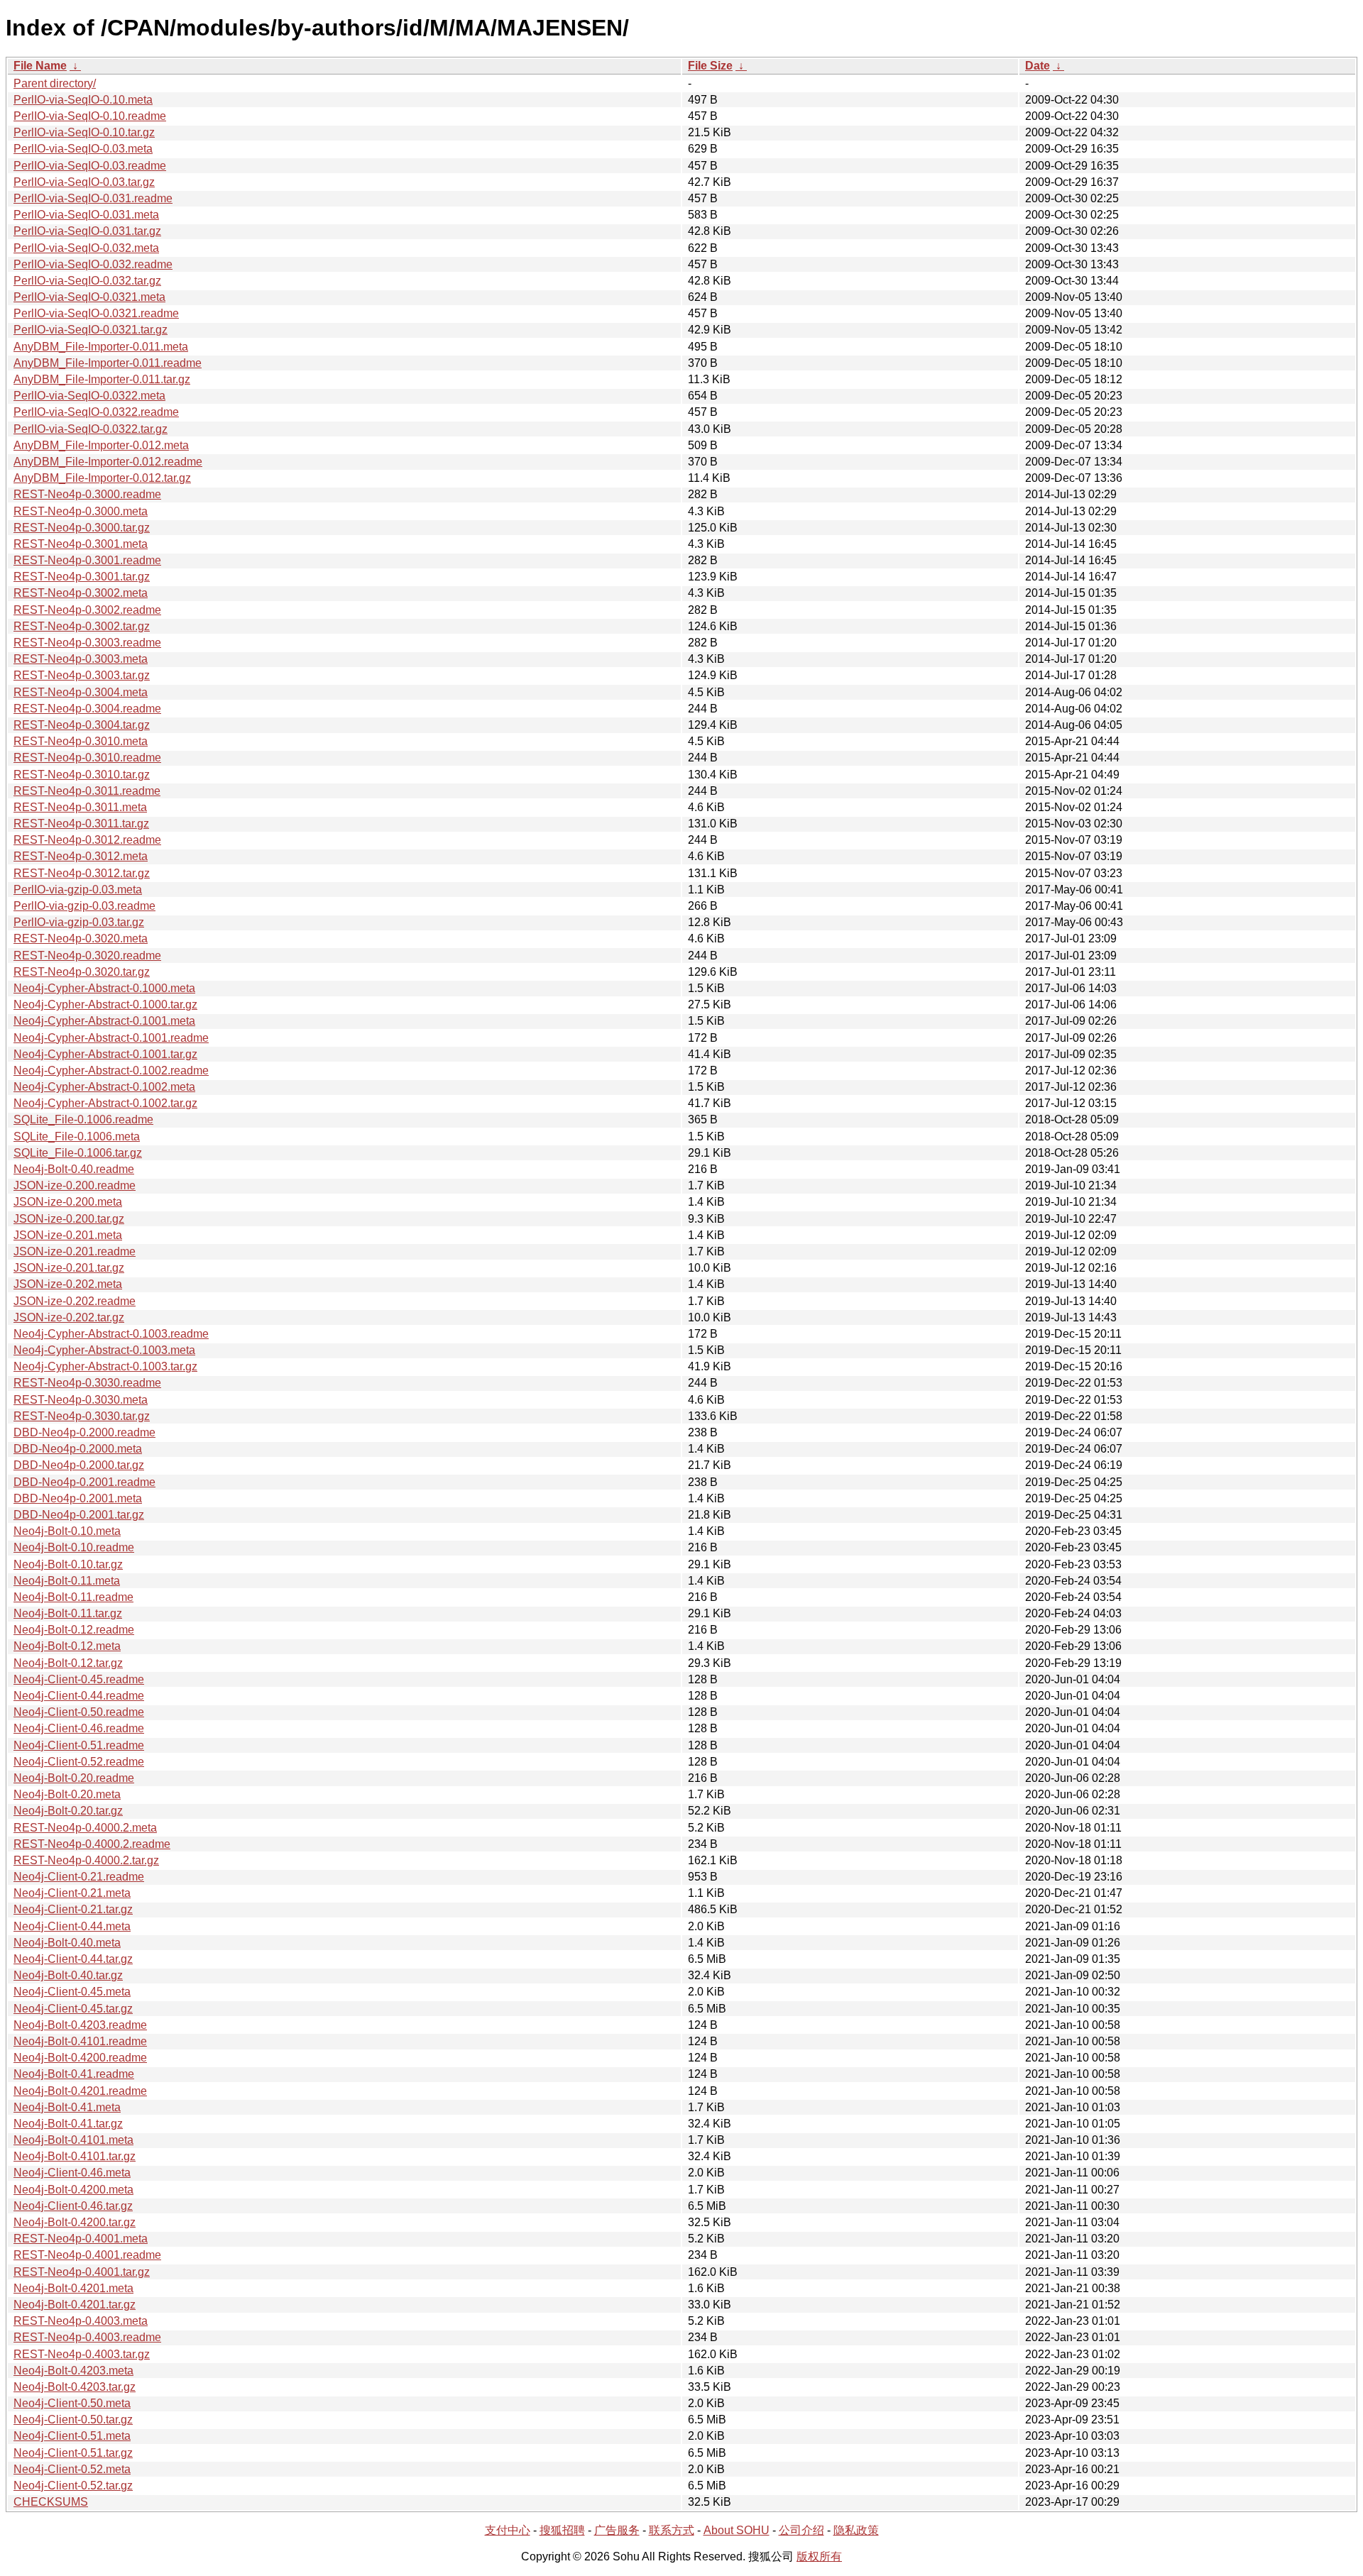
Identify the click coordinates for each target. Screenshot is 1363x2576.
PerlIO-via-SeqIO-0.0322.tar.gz (91, 429)
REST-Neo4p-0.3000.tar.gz (82, 528)
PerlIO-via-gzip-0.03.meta (78, 890)
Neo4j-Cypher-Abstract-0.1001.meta (104, 1021)
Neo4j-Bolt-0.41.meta (67, 2107)
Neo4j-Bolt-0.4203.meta (73, 2371)
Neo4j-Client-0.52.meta (72, 2469)
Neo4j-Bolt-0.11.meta (67, 1581)
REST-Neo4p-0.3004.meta (81, 692)
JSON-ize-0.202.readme (75, 1301)
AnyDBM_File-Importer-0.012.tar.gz (102, 478)
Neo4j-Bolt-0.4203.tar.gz (75, 2387)
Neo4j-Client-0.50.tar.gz (73, 2420)
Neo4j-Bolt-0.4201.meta (73, 2288)
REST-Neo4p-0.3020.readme (87, 956)
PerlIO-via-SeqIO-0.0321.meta (89, 297)
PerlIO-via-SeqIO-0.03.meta (83, 149)
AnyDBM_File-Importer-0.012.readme (108, 462)
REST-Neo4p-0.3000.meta (81, 511)
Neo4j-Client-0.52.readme (79, 1762)
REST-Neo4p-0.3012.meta (81, 856)
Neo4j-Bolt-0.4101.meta (73, 2140)
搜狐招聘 (562, 2530)
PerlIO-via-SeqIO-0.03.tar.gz (84, 182)
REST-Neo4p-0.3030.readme (87, 1383)
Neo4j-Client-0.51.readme (79, 1745)
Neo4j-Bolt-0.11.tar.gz (68, 1613)
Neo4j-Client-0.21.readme (79, 1877)
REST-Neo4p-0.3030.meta (81, 1400)
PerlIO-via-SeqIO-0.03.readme (90, 166)
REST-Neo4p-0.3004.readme (87, 709)
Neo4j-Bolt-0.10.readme (74, 1547)
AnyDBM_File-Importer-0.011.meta (101, 347)
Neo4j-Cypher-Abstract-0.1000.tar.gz (105, 1004)
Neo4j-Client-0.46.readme (79, 1728)
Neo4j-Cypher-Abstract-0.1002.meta (104, 1087)
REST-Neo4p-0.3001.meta (81, 544)
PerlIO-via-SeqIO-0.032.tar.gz (87, 281)
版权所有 (819, 2556)
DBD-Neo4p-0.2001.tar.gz (79, 1515)
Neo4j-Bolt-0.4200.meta (73, 2190)
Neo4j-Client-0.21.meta (72, 1893)
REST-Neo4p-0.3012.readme (87, 840)
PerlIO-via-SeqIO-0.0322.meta (89, 396)
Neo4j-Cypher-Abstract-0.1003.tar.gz (105, 1366)
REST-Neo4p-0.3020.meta (81, 939)
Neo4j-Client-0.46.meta (72, 2173)
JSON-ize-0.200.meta (68, 1202)
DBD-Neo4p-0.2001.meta (78, 1498)
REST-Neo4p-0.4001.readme (87, 2255)
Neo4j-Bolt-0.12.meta (67, 1646)
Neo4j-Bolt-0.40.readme (74, 1169)
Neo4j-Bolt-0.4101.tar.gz (75, 2156)
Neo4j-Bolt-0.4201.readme (80, 2091)
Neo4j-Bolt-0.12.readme (74, 1630)
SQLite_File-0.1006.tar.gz (78, 1153)
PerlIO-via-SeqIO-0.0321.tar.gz (91, 330)
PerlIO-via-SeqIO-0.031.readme (93, 198)
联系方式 (672, 2530)
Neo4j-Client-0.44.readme (79, 1696)
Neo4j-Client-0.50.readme (79, 1712)
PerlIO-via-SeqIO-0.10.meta (83, 100)
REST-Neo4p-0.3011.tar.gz (81, 824)
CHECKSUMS (51, 2502)
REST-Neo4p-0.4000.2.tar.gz (86, 1860)
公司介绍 (801, 2530)
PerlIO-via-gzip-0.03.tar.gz (79, 922)
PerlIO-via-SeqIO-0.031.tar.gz (87, 231)
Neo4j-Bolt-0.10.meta (67, 1531)
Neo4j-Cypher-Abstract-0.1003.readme (111, 1334)
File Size (710, 66)
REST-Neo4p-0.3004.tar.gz (82, 725)
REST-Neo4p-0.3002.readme (87, 610)
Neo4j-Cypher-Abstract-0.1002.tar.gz (105, 1103)
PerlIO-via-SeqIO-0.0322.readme (96, 412)
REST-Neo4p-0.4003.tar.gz (82, 2354)
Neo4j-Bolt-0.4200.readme (80, 2058)
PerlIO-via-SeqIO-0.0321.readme (96, 313)
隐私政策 (856, 2530)
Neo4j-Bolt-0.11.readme (73, 1597)
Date (1038, 66)
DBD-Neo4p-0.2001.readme (84, 1482)
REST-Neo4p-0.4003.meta (81, 2321)
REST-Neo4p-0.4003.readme (87, 2337)
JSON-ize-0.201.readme (75, 1251)
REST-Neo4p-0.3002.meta (81, 593)
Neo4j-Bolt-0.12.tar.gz (68, 1663)
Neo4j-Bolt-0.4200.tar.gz (75, 2222)
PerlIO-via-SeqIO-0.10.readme (90, 116)
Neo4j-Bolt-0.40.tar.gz (68, 1975)
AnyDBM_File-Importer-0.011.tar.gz (102, 379)
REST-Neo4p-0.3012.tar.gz (82, 873)
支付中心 (508, 2530)
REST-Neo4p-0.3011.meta (80, 807)
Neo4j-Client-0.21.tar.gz (73, 1909)
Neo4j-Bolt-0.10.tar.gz (68, 1564)
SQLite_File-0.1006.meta (77, 1136)
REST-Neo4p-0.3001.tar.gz (82, 577)
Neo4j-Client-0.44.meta (72, 1926)
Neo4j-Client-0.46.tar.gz (73, 2206)
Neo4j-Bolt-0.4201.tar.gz (75, 2305)
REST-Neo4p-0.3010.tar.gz (82, 775)
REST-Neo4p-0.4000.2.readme (92, 1844)
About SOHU (737, 2530)
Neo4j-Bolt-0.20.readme (74, 1778)
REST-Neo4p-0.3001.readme (87, 560)
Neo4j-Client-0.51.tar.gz (73, 2453)
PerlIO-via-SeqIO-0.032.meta (86, 248)
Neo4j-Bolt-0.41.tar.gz (68, 2124)
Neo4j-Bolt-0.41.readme (74, 2074)
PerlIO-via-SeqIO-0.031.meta (86, 215)
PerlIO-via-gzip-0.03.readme (84, 906)
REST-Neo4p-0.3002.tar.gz (82, 626)
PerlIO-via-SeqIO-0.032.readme (93, 264)
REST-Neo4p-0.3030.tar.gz (82, 1416)
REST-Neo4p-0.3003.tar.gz (82, 675)
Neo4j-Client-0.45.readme (79, 1679)
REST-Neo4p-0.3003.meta (81, 659)
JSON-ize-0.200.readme (75, 1185)
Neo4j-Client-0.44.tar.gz (73, 1959)
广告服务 (617, 2530)
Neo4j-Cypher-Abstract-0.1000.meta (104, 988)
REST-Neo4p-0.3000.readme (87, 494)
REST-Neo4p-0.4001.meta (81, 2239)
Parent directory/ (55, 83)
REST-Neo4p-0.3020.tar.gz (82, 972)
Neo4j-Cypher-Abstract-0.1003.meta (104, 1350)
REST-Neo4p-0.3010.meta (81, 741)
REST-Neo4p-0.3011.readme (87, 791)
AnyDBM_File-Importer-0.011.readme (108, 363)
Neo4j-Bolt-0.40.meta (67, 1943)
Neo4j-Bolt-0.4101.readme (80, 2041)
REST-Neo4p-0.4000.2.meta (85, 1828)
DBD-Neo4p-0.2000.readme (84, 1432)
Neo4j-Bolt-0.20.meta (67, 1794)
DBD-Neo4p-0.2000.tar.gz (79, 1465)
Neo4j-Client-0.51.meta (72, 2436)
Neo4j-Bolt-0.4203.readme (80, 2025)
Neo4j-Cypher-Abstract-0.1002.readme (111, 1070)
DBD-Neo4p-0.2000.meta (78, 1449)
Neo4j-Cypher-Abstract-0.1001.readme (111, 1038)
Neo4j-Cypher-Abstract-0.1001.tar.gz (105, 1054)
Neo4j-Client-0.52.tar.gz (73, 2486)
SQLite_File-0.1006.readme (83, 1119)
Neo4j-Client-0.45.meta (72, 1992)
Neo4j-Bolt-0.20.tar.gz (68, 1811)
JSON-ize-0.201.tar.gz (69, 1268)
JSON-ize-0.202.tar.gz (69, 1317)
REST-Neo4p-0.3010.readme (87, 758)
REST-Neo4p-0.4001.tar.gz (82, 2272)
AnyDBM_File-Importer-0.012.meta (101, 445)
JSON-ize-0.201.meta (68, 1235)
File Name (40, 66)
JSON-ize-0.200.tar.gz (69, 1219)
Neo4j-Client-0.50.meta (72, 2403)
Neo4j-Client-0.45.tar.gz (73, 2009)
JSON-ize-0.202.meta (68, 1284)
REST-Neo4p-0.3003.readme (87, 643)
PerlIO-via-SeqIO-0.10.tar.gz (84, 132)
